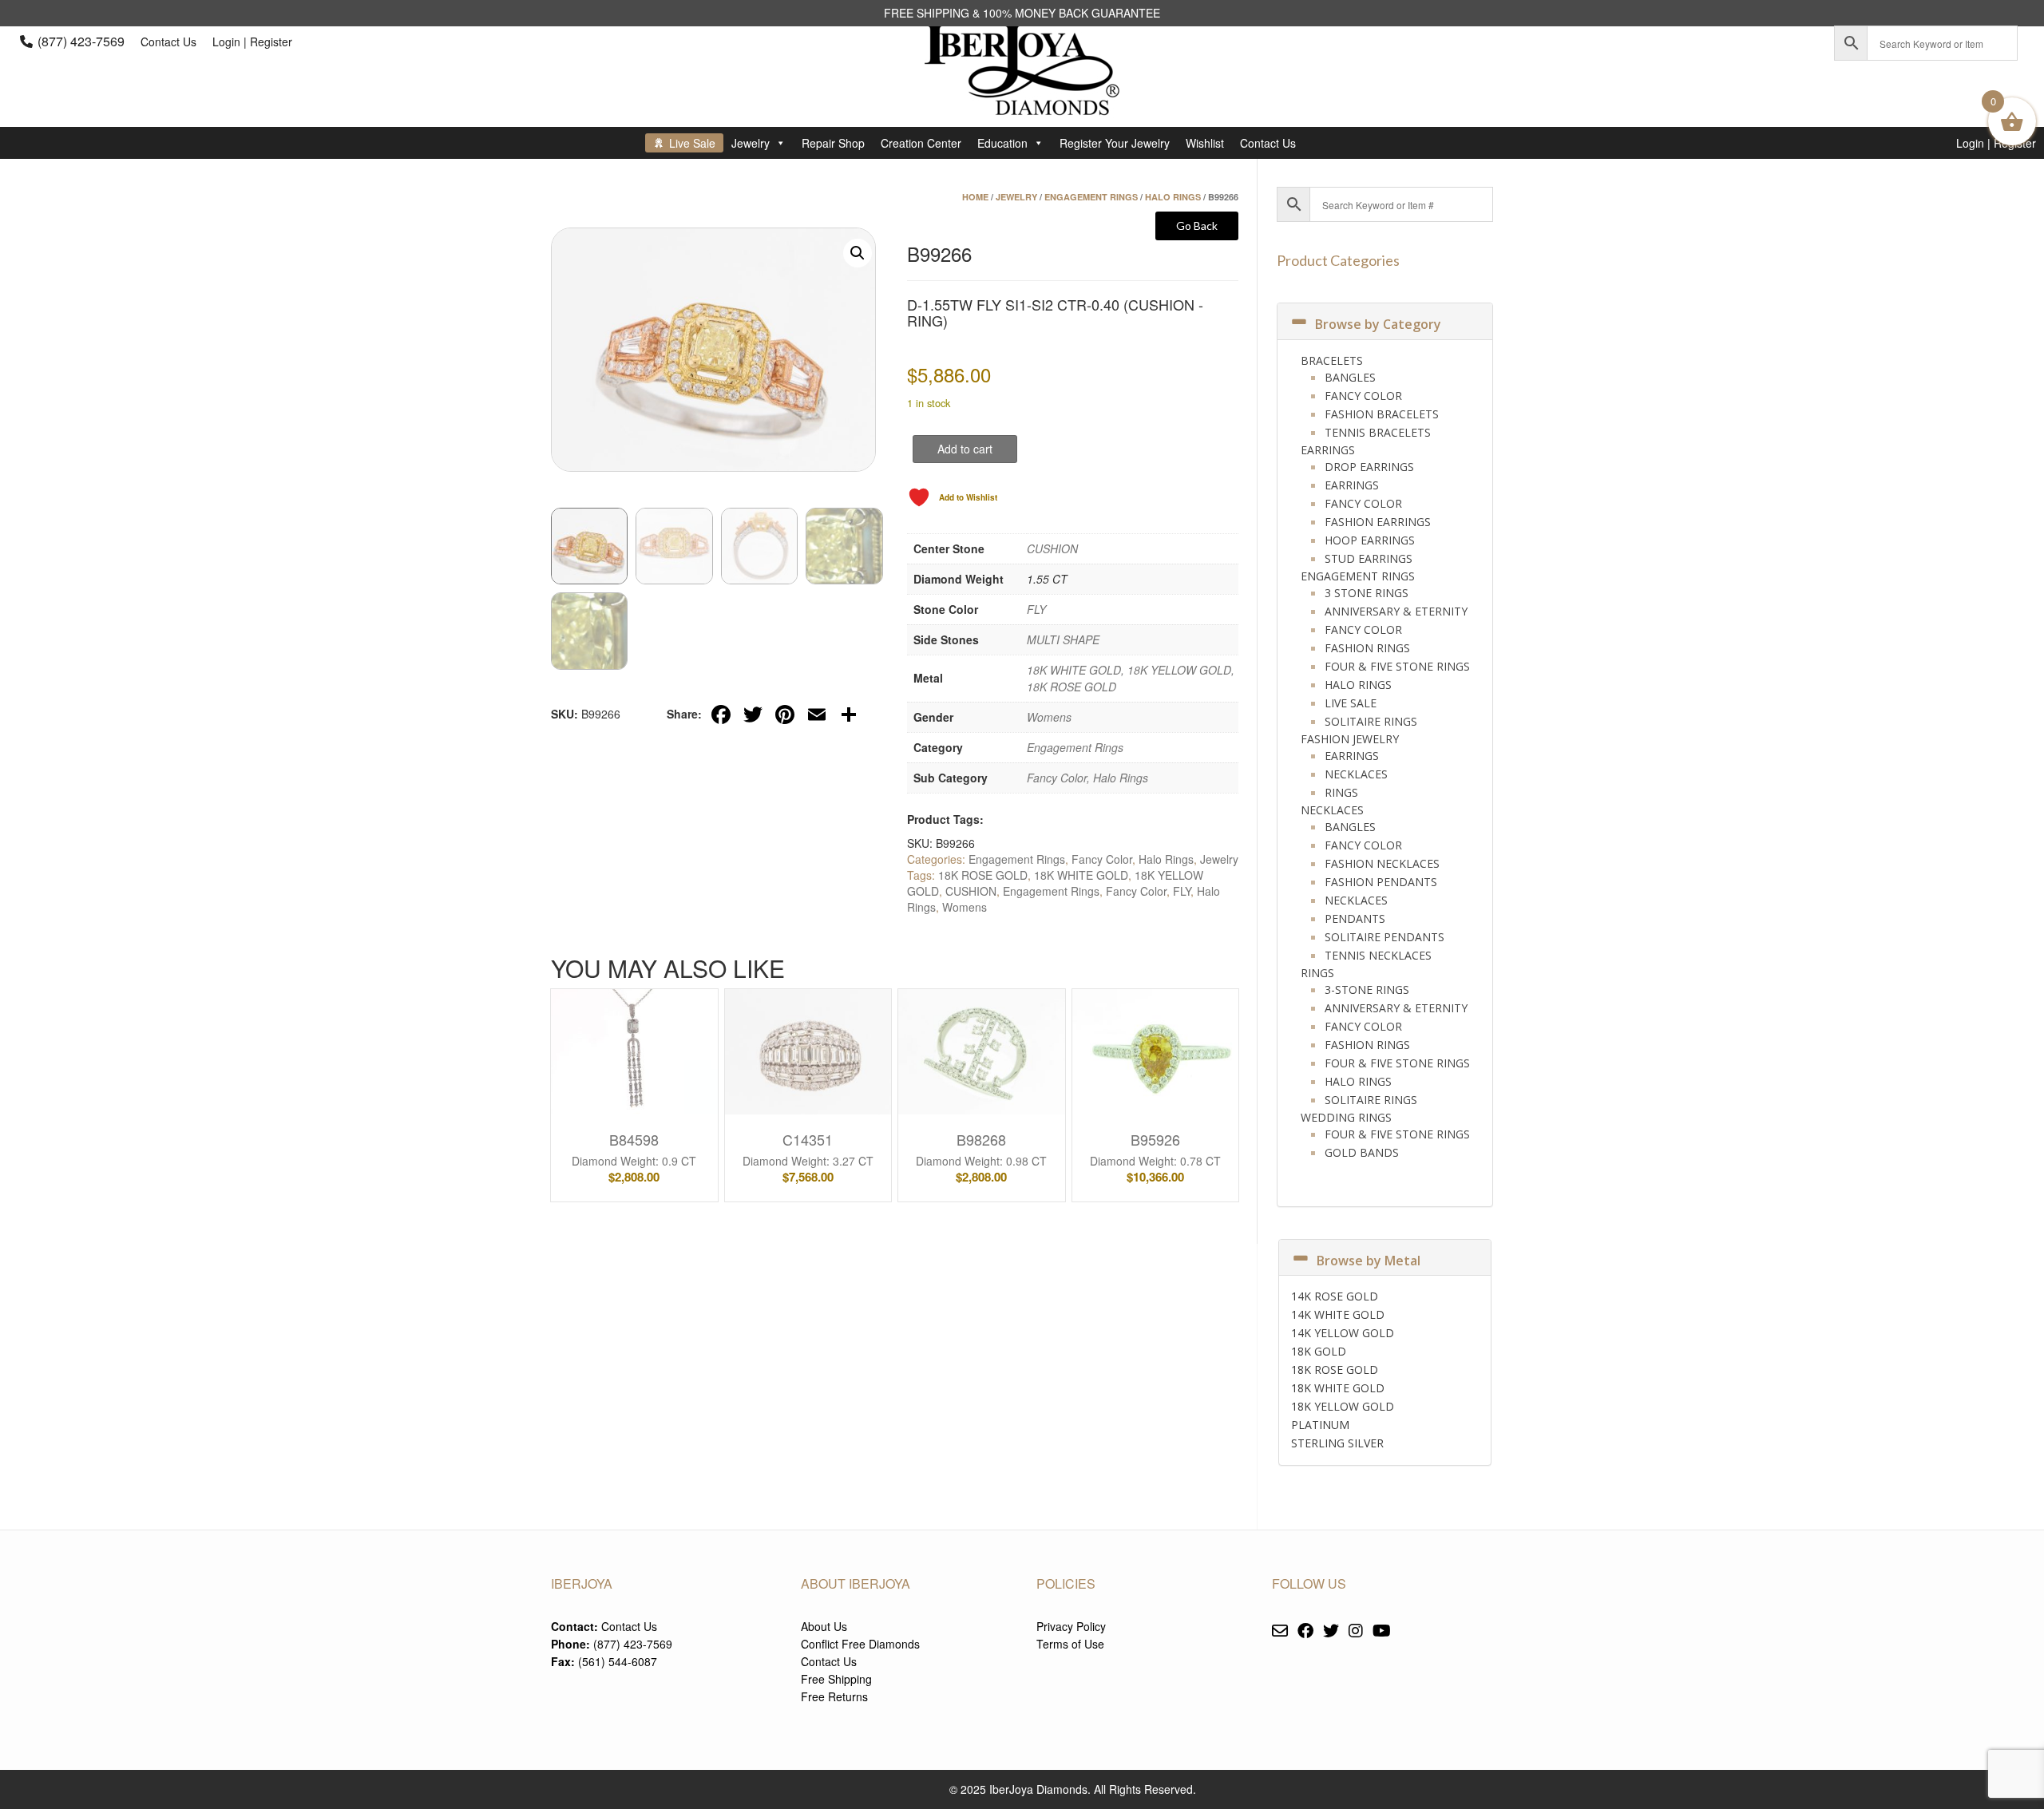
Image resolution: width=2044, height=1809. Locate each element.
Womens (1049, 717)
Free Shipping (836, 1679)
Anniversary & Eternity (1396, 611)
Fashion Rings (1367, 648)
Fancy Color (1102, 859)
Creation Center (921, 143)
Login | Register (252, 42)
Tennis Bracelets (1378, 432)
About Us (824, 1626)
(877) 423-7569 (81, 41)
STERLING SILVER (1337, 1443)
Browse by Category (1378, 324)
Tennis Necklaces (1378, 955)
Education (1002, 143)
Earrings (1328, 450)
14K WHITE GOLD (1338, 1314)
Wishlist (1205, 143)
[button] (858, 253)
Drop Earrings (1369, 467)
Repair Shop (833, 143)
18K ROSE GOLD (983, 875)
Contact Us (168, 42)
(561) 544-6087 (618, 1661)
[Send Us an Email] (1280, 1631)
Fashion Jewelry (1350, 739)
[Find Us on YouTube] (1382, 1631)
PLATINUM (1320, 1425)
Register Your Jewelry (1115, 143)
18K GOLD (1319, 1351)
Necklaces (1356, 774)
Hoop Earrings (1370, 540)
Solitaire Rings (1371, 721)
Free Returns (834, 1696)
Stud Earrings (1369, 558)
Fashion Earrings (1378, 522)
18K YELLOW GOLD (1343, 1406)
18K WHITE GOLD (1081, 875)
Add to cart (965, 449)
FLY (1036, 609)
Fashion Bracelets (1382, 414)
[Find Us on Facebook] (1305, 1631)
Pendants (1355, 918)
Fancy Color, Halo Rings (1087, 778)
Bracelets (1332, 360)
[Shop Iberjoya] (1022, 103)
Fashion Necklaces (1382, 863)
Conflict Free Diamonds (860, 1644)
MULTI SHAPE (1063, 639)
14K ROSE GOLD (1335, 1296)
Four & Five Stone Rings (1397, 666)
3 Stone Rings (1367, 593)
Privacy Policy (1071, 1626)
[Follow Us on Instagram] (1356, 1631)
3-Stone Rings (1367, 990)
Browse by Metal (1369, 1261)
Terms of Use (1070, 1644)
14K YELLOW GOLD (1343, 1333)
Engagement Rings (1091, 197)
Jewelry (751, 143)
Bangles (1350, 377)
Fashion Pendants (1381, 882)
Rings (1341, 792)
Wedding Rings (1346, 1117)
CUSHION (1052, 548)
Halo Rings (1173, 197)
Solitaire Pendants (1384, 937)
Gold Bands (1362, 1152)
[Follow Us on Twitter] (1331, 1631)
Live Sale (692, 143)
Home (975, 197)
